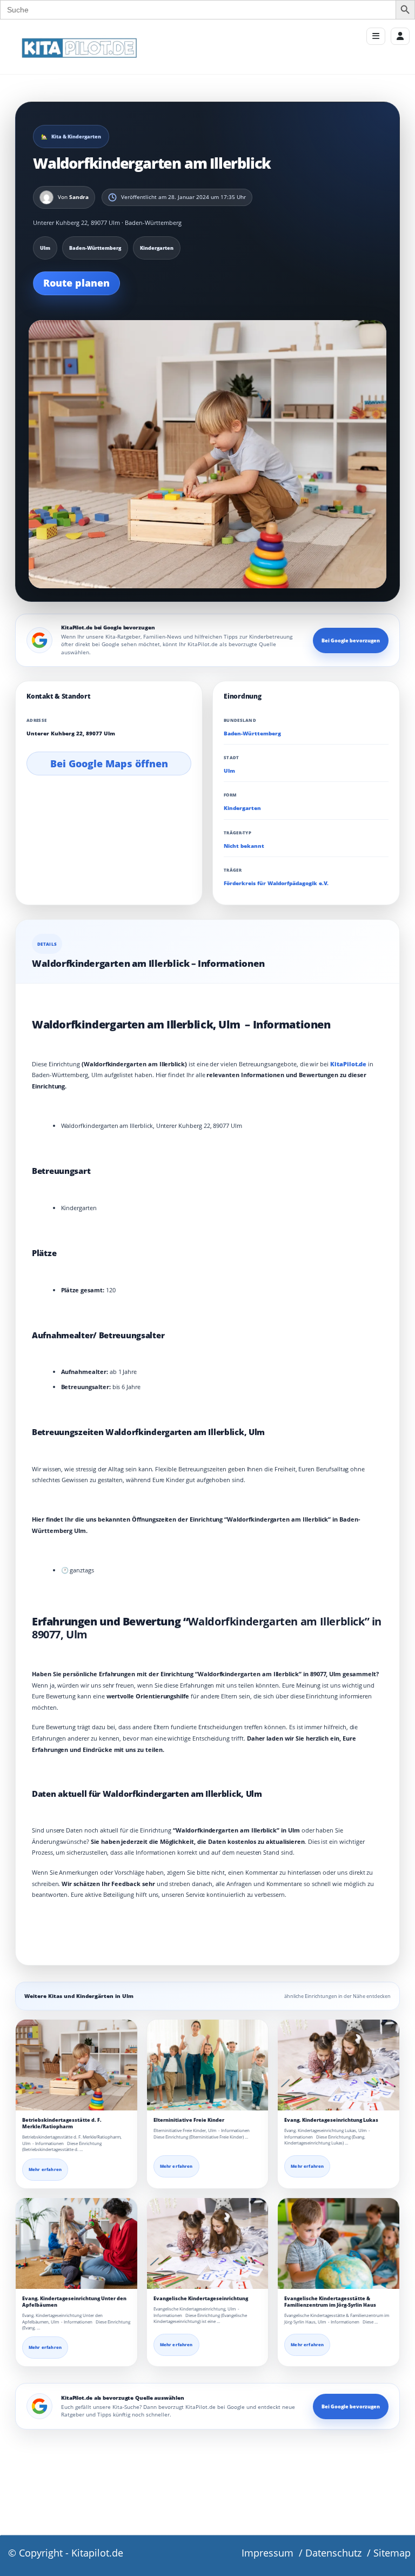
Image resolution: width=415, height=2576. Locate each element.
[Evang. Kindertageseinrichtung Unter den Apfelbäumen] (76, 2243)
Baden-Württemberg (252, 733)
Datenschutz (333, 2553)
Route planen (76, 283)
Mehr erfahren (45, 2169)
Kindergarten (242, 808)
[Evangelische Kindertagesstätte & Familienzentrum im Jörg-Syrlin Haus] (339, 2244)
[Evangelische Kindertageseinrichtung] (208, 2244)
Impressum (267, 2553)
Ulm (229, 771)
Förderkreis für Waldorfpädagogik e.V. (276, 883)
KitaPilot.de (348, 1064)
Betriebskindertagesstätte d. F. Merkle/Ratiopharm (62, 2123)
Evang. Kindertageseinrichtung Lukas (331, 2120)
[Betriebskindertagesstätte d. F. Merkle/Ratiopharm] (76, 2065)
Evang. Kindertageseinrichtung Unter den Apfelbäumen (74, 2302)
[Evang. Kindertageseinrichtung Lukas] (339, 2065)
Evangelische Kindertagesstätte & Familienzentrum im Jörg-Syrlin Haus (330, 2302)
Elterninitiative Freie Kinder (189, 2120)
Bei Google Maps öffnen (109, 763)
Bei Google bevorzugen (351, 640)
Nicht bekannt (244, 846)
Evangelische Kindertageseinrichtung (201, 2298)
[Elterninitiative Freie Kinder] (208, 2065)
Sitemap (392, 2553)
